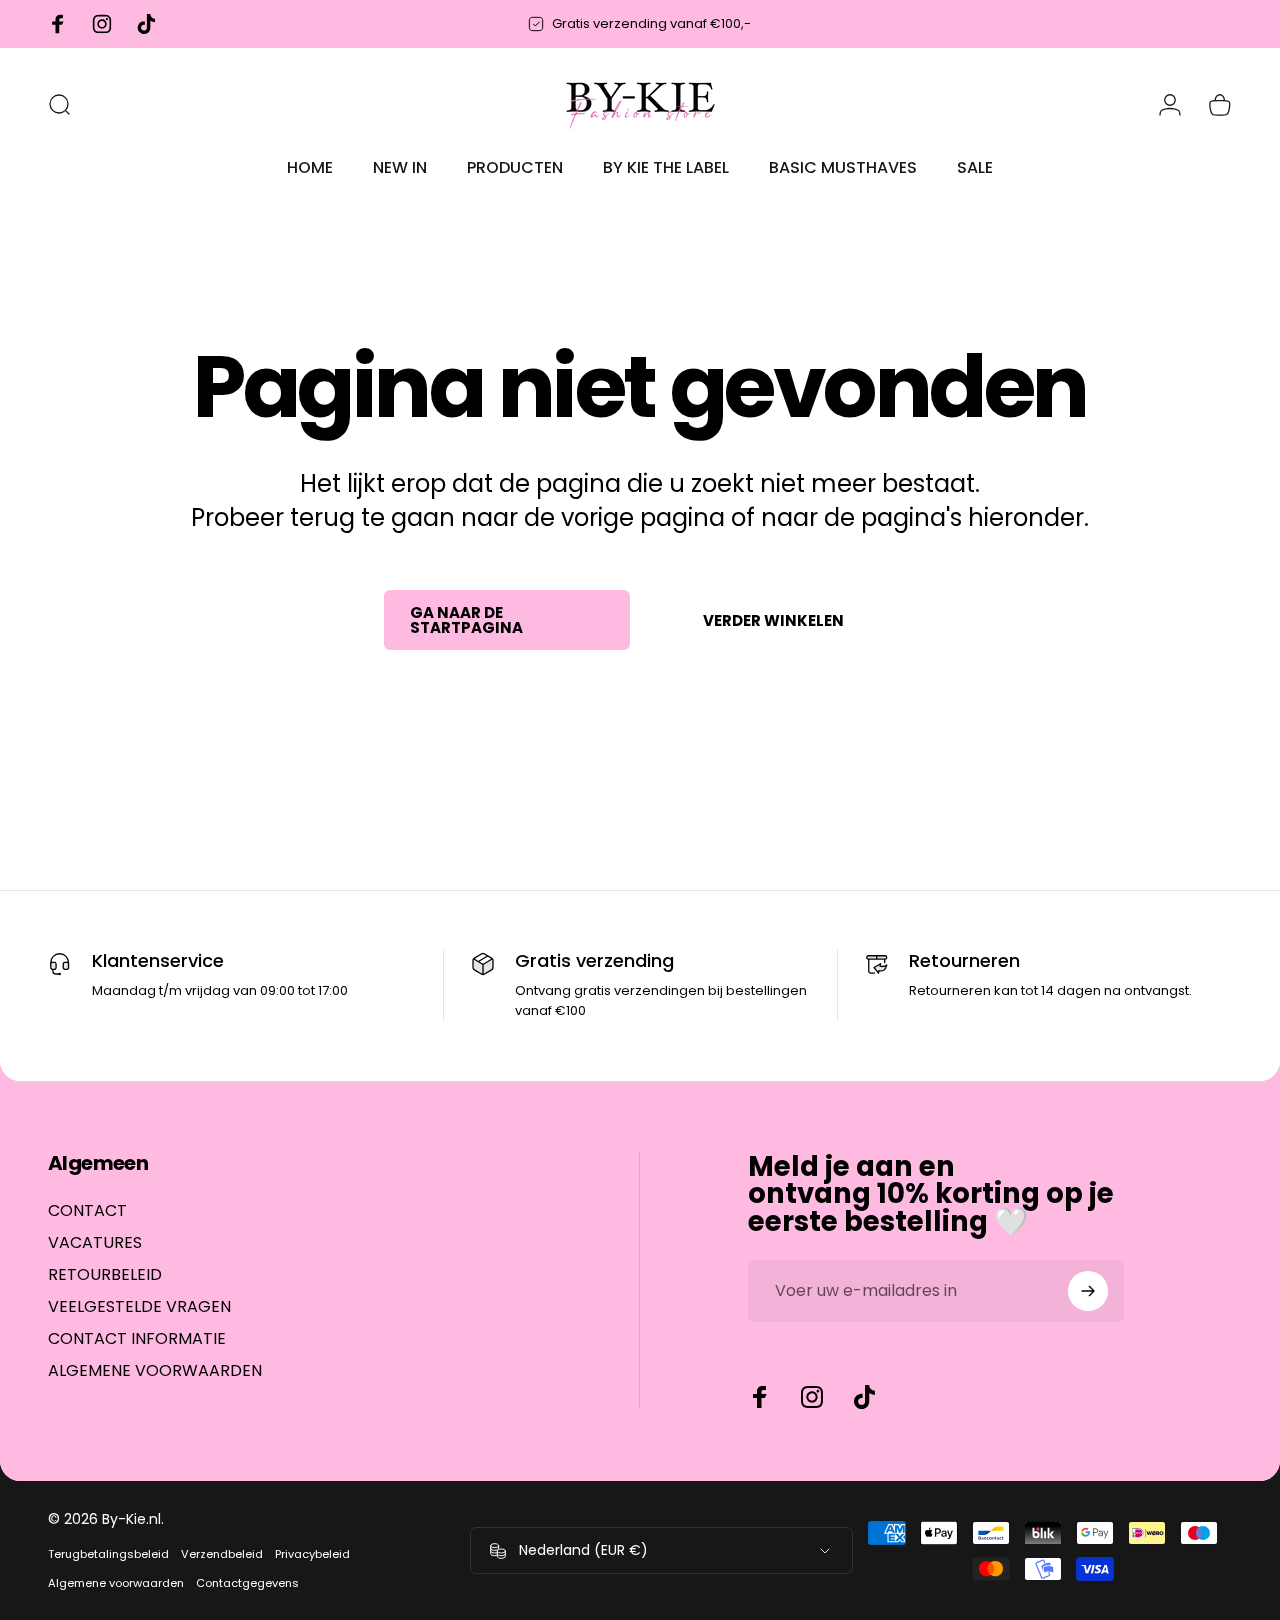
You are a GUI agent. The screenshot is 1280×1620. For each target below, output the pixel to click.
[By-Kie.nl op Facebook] (760, 1397)
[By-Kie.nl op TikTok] (864, 1397)
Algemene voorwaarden (116, 1583)
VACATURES (95, 1243)
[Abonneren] (1088, 1291)
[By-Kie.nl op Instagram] (812, 1397)
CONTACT (87, 1211)
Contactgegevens (247, 1583)
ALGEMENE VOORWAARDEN (155, 1371)
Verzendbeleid (222, 1554)
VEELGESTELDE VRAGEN (139, 1307)
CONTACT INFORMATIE (137, 1339)
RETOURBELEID (105, 1275)
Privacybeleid (312, 1554)
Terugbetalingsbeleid (108, 1554)
